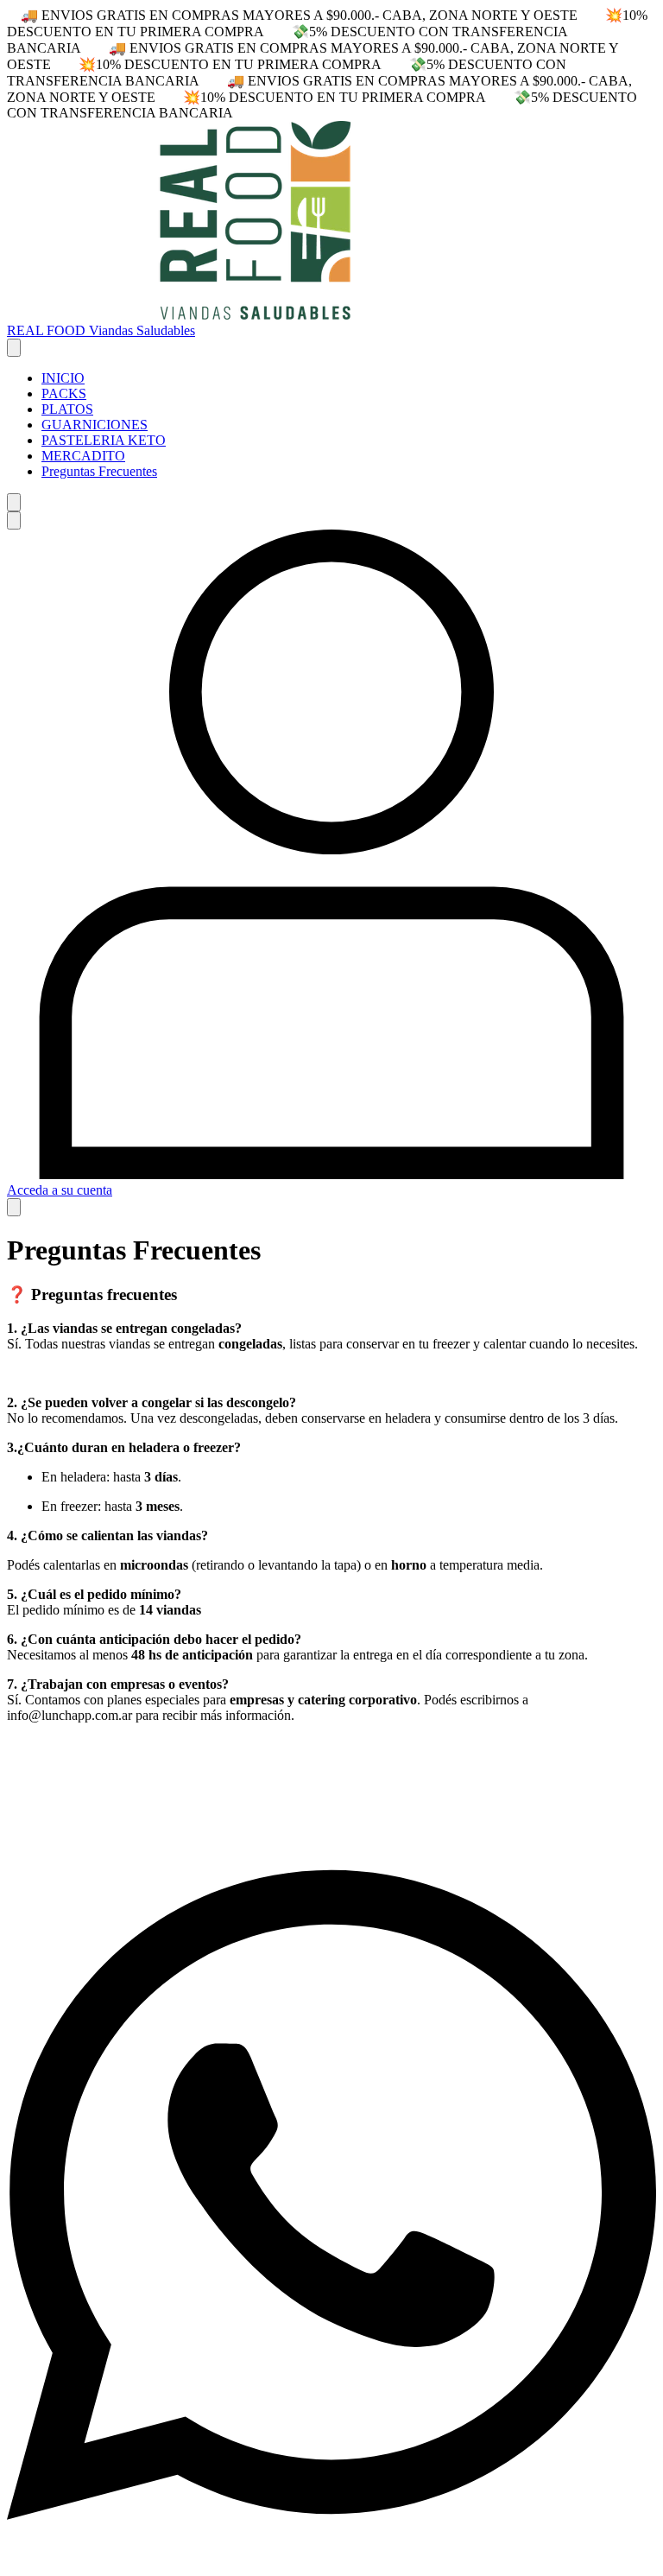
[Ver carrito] (14, 1207)
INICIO (63, 378)
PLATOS (67, 409)
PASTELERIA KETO (104, 440)
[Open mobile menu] (14, 348)
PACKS (64, 393)
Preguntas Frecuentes (99, 471)
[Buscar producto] (14, 502)
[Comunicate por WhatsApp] (331, 2561)
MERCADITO (83, 456)
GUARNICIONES (95, 425)
